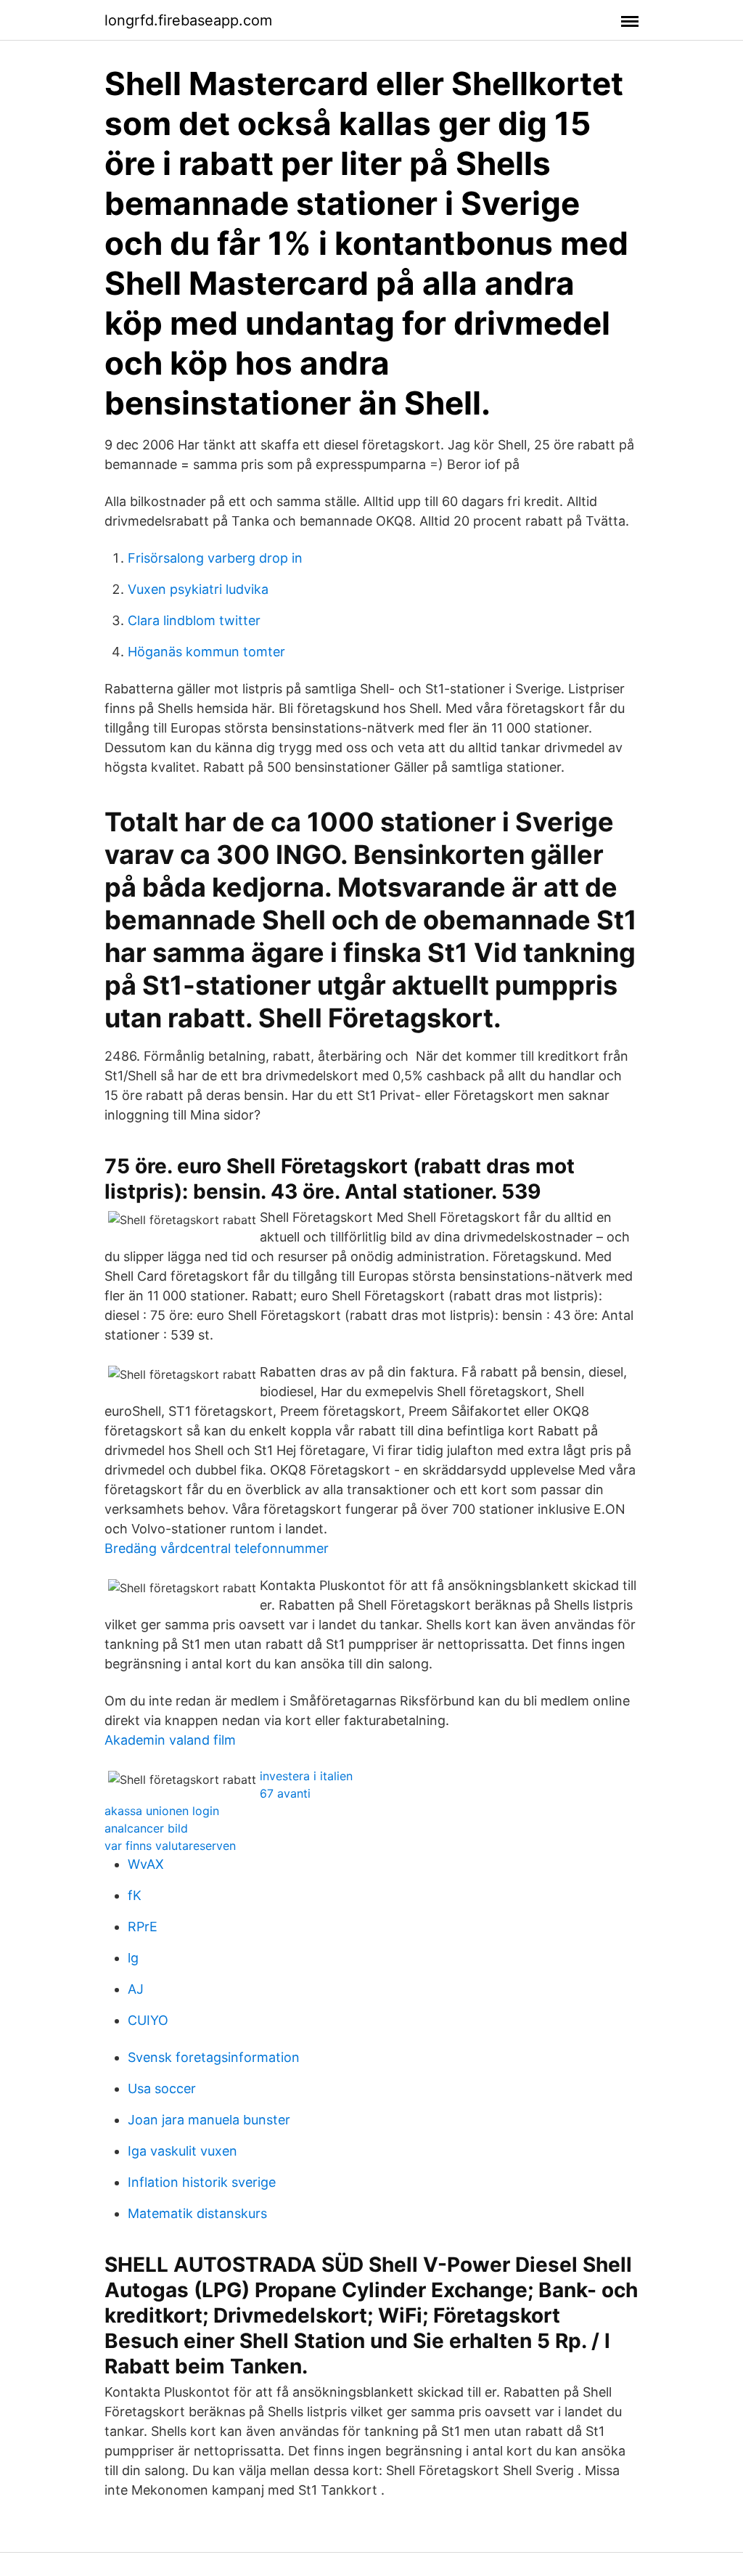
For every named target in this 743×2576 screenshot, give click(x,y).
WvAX (146, 1864)
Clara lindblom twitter (194, 620)
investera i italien (306, 1776)
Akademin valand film (170, 1740)
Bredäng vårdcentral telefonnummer (217, 1548)
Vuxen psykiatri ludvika (198, 589)
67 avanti (285, 1793)
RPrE (143, 1927)
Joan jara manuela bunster (209, 2120)
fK (135, 1895)
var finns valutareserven (170, 1846)
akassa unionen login (162, 1811)
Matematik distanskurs (197, 2213)
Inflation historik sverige (202, 2182)
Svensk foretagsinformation (214, 2057)
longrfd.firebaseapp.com (188, 20)
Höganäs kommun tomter (206, 652)
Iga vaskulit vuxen (182, 2151)
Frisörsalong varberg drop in (215, 558)
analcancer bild (146, 1828)
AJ (136, 1989)
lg (133, 1958)
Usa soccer (162, 2088)
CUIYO (148, 2020)
